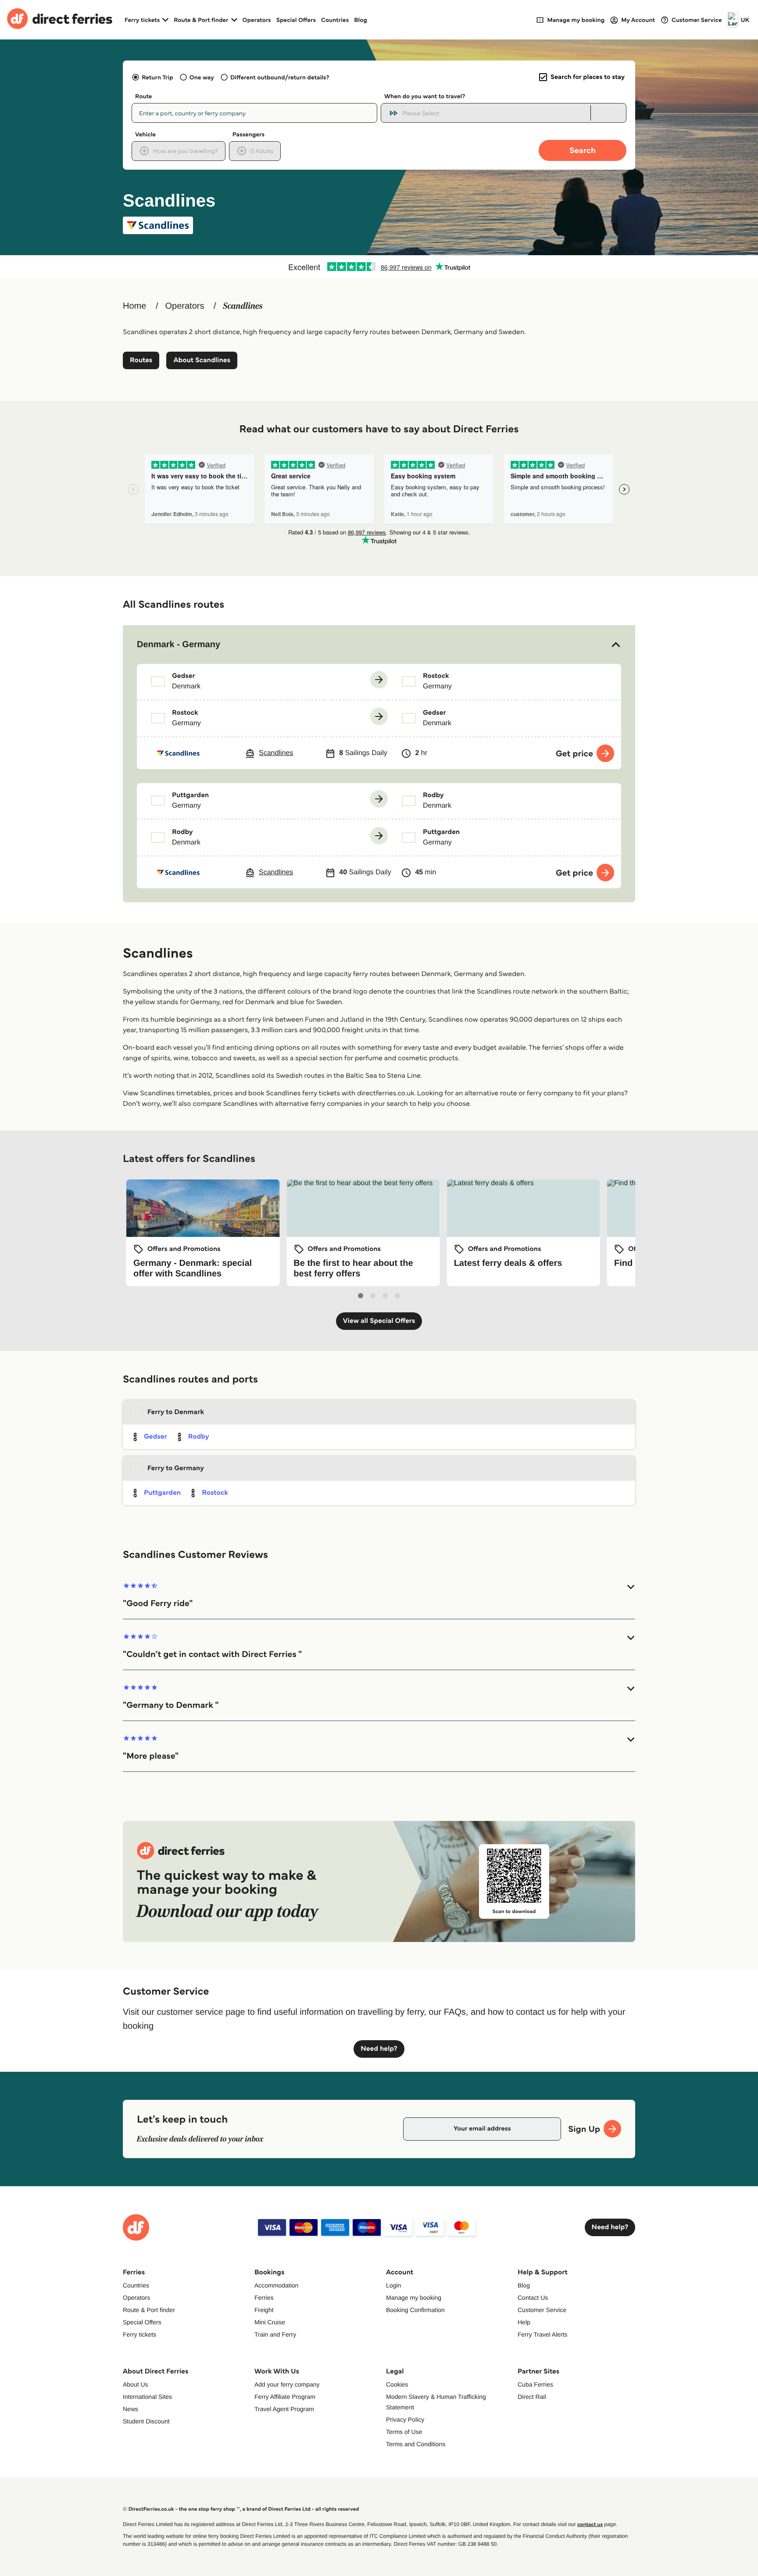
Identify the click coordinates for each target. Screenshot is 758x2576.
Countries (335, 20)
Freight (264, 2310)
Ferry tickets (139, 2334)
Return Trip (157, 77)
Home (134, 306)
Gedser (156, 1437)
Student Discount (146, 2421)
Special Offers (296, 20)
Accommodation (276, 2285)
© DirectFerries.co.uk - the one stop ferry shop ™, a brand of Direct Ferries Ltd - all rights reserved (241, 2509)
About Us (136, 2384)
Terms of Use (404, 2432)
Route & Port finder (149, 2310)
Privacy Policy (405, 2419)
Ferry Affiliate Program (285, 2397)
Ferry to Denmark (176, 1412)
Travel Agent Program (284, 2409)
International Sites (147, 2397)
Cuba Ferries (535, 2384)
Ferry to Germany (176, 1468)
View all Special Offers (379, 1321)
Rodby (199, 1437)
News (131, 2409)
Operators (257, 20)
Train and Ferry (275, 2334)
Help (524, 2322)
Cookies (397, 2384)
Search (583, 150)
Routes (141, 360)
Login (393, 2285)
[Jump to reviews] (379, 267)
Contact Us (533, 2298)
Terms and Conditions (416, 2444)
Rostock (215, 1493)
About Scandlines (202, 360)
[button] (379, 645)
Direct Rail (532, 2397)
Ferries (264, 2298)
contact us (590, 2524)
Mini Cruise (270, 2322)
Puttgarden (162, 1493)
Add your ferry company (287, 2384)
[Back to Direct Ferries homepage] (60, 20)
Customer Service (542, 2310)
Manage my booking (414, 2298)
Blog (361, 20)
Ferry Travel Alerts (543, 2334)
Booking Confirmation (415, 2310)
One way (202, 77)
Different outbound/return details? (280, 77)
